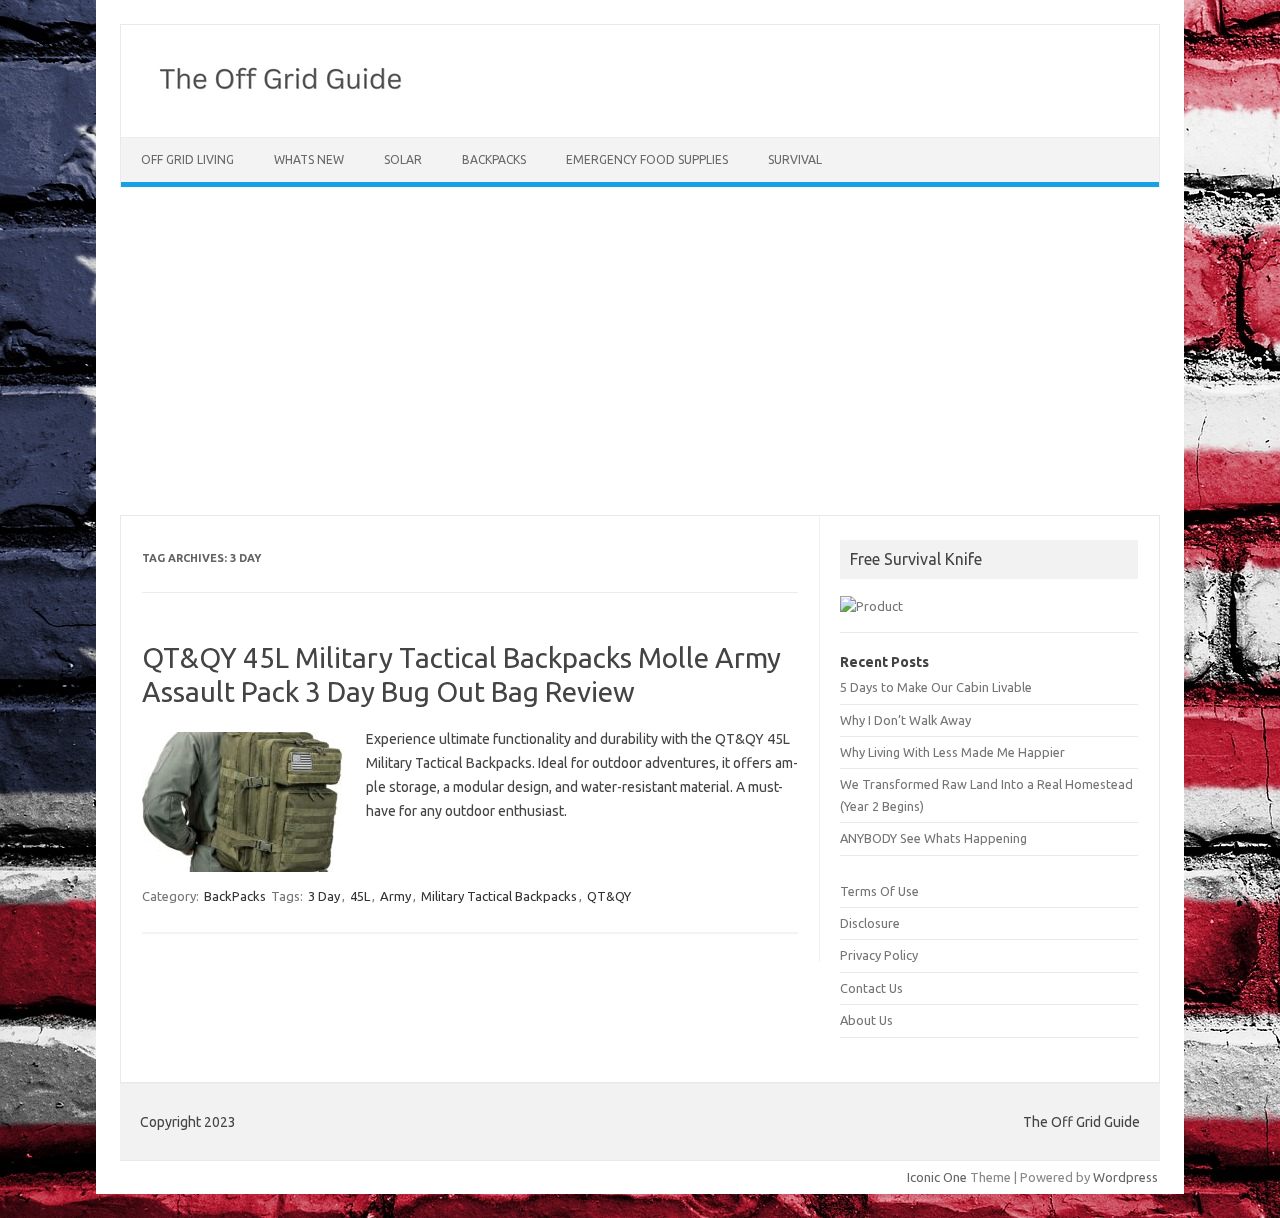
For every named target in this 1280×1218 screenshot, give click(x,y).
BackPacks (494, 159)
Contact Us (871, 988)
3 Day (324, 896)
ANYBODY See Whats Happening (933, 838)
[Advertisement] (640, 351)
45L (360, 896)
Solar (403, 159)
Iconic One (937, 1177)
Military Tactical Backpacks (499, 896)
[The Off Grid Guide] (288, 103)
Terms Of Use (879, 891)
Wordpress (1125, 1177)
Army (395, 896)
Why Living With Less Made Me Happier (952, 752)
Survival (795, 159)
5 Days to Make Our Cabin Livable (936, 687)
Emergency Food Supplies (647, 159)
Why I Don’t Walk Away (905, 720)
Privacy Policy (879, 955)
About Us (866, 1020)
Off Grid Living (187, 159)
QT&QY (609, 896)
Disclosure (870, 923)
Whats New (309, 159)
